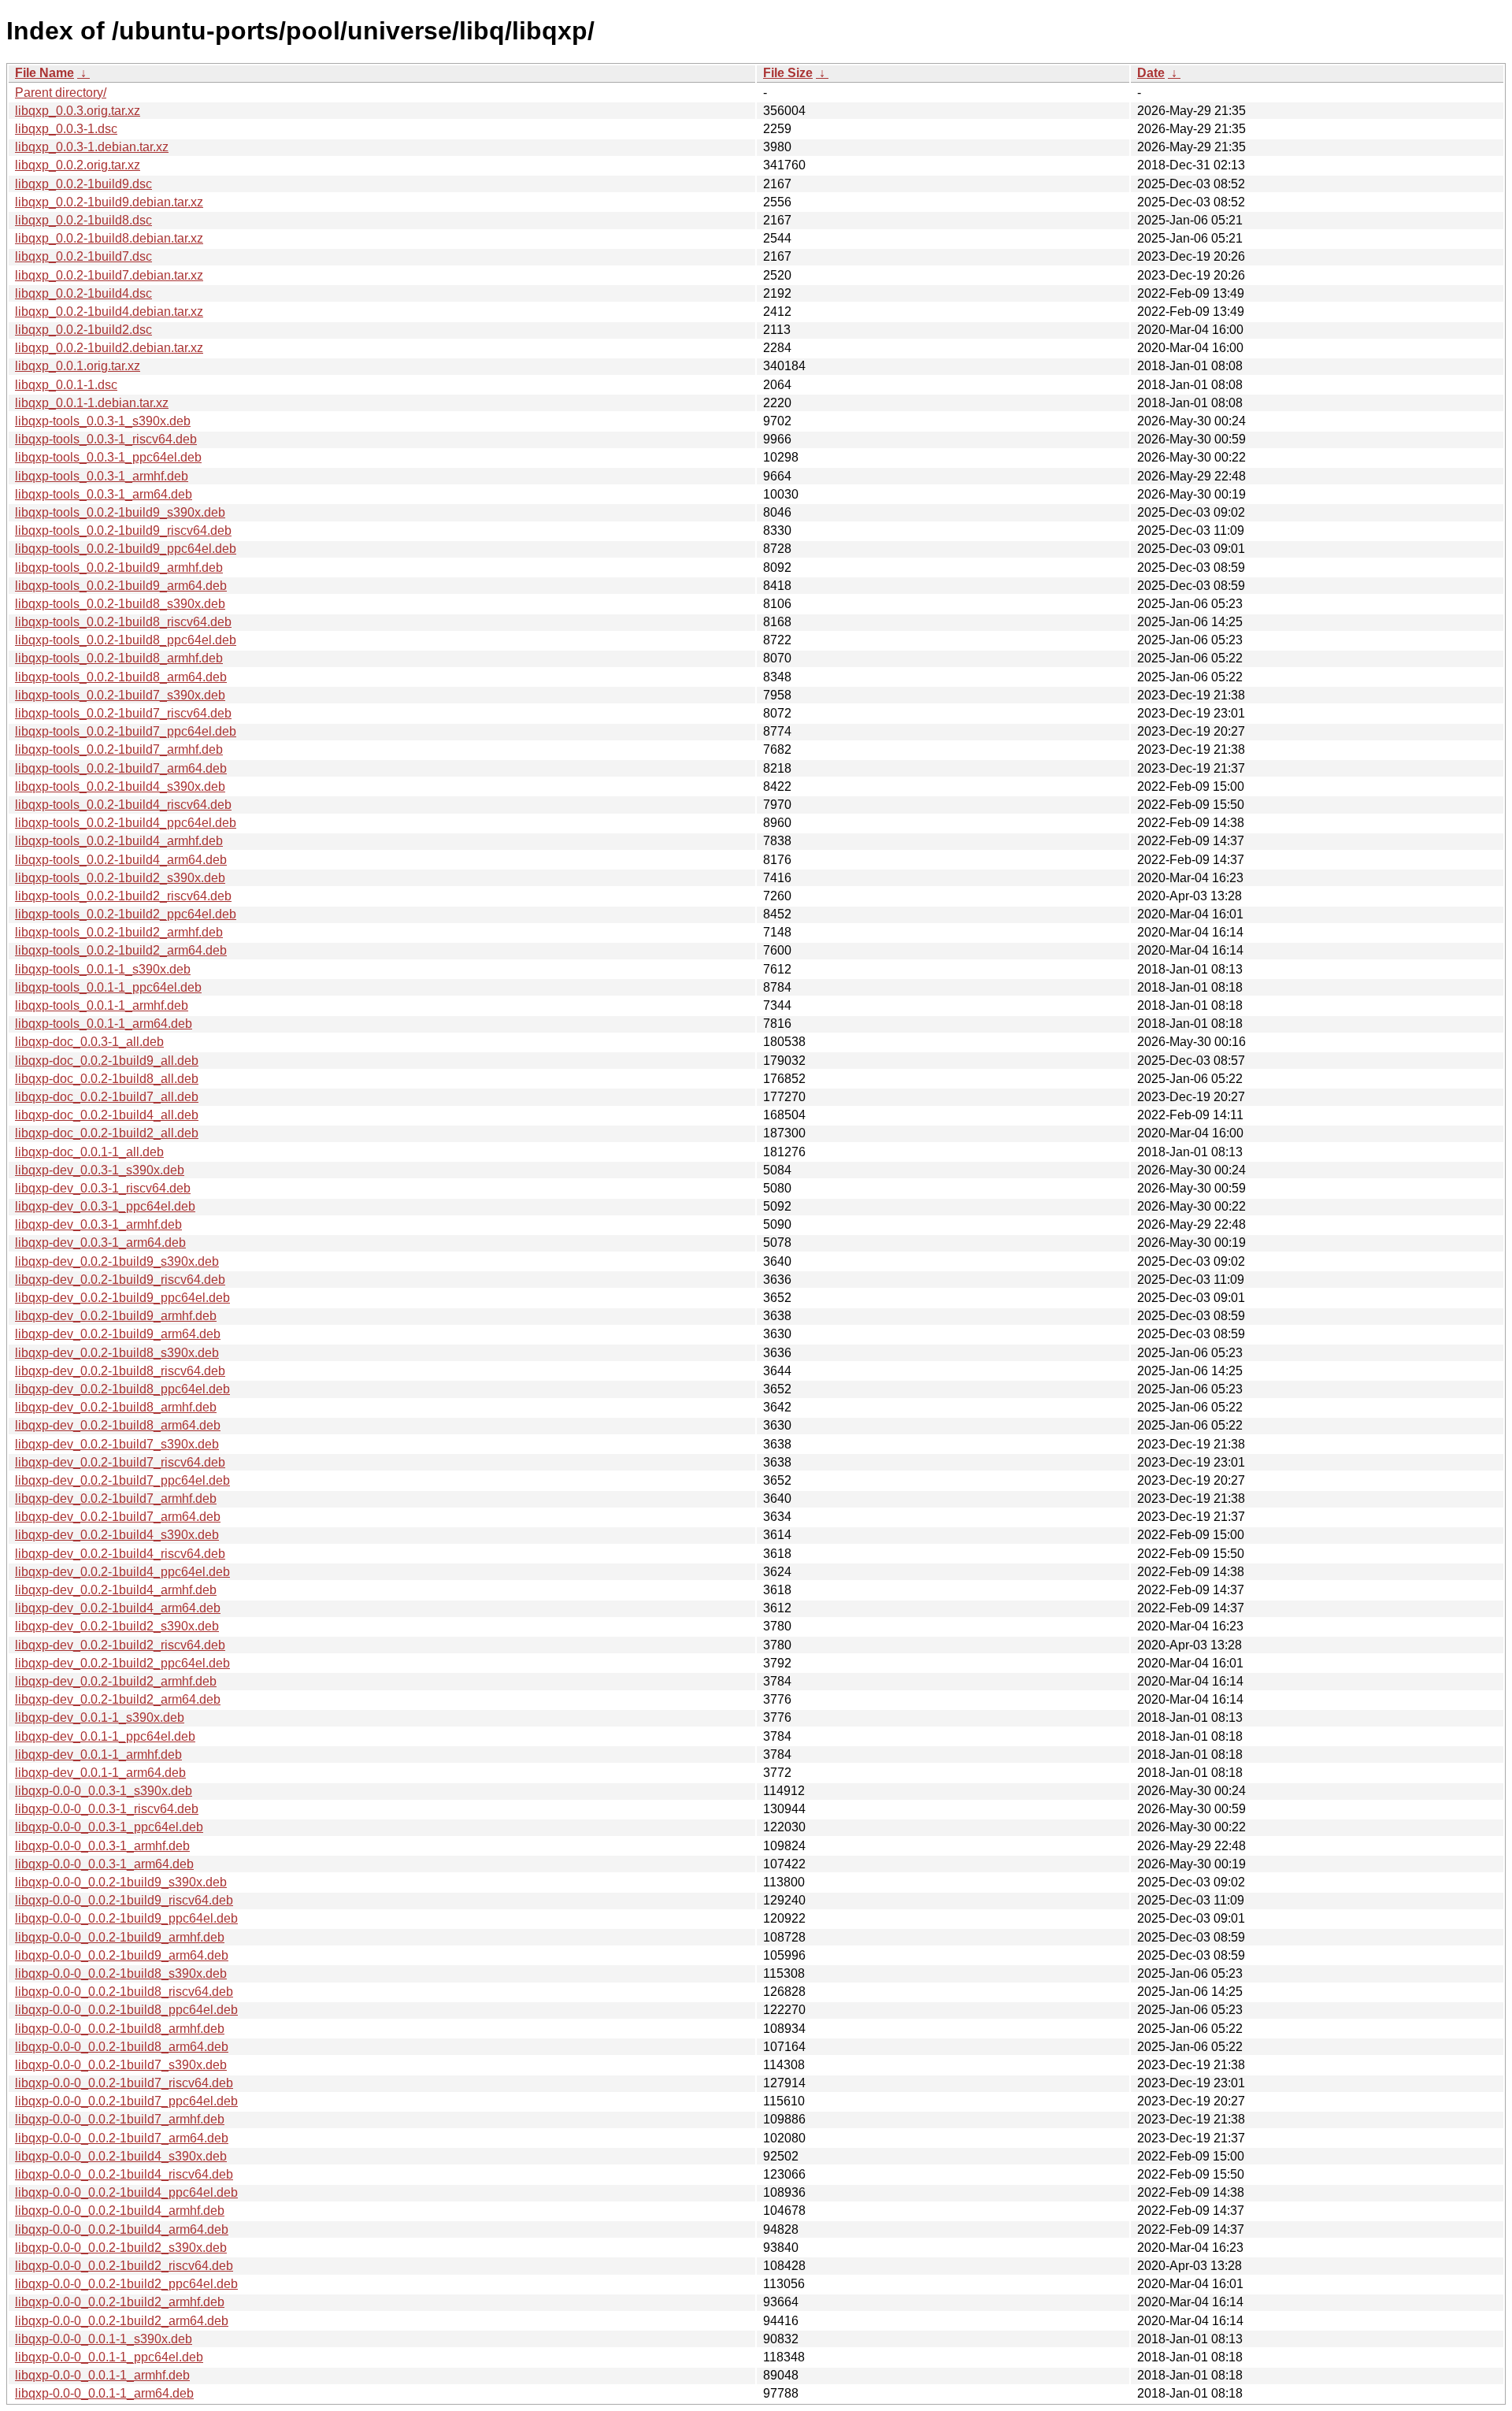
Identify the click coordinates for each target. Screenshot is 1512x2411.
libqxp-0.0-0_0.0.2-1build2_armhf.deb (120, 2302)
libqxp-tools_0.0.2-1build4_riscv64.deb (123, 805)
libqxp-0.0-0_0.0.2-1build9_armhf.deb (120, 1937)
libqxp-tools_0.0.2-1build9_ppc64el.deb (126, 549)
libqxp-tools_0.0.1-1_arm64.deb (104, 1024)
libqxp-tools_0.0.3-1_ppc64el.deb (108, 457)
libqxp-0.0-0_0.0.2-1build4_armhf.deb (120, 2211)
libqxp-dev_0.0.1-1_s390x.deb (100, 1717)
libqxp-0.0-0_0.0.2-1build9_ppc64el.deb (126, 1918)
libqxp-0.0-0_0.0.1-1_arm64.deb (104, 2393)
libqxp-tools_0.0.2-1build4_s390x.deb (120, 786)
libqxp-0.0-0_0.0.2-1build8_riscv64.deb (124, 1992)
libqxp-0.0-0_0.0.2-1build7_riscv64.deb (124, 2083)
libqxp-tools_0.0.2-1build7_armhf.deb (119, 749)
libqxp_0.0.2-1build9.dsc (83, 184)
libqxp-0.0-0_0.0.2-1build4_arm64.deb (122, 2229)
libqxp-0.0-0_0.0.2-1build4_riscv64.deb (124, 2174)
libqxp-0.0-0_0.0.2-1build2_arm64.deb (122, 2321)
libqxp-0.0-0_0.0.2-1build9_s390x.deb (121, 1882)
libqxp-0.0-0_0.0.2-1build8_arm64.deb (122, 2047)
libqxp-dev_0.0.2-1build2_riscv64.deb (120, 1645)
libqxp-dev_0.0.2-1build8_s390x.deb (117, 1353)
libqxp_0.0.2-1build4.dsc (83, 293)
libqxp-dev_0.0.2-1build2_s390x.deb (117, 1626)
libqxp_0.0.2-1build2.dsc (83, 330)
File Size (788, 73)
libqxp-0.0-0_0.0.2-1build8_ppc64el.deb (126, 2010)
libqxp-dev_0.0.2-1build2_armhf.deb (116, 1681)
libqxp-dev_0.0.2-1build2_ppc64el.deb (122, 1663)
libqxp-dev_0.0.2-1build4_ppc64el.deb (122, 1572)
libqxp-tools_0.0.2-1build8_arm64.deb (121, 677)
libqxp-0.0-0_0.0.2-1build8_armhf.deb (120, 2029)
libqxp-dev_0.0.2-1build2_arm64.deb (118, 1699)
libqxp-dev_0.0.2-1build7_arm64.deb (118, 1517)
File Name (44, 73)
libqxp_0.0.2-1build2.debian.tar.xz (109, 348)
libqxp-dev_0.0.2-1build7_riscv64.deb (120, 1462)
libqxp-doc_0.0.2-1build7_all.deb (107, 1097)
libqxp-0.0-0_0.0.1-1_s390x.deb (104, 2339)
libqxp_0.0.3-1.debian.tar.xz (92, 147)
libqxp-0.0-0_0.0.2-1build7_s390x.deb (121, 2065)
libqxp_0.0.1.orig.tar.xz (78, 366)
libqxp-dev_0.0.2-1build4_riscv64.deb (120, 1554)
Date (1151, 73)
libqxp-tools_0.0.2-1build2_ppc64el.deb (126, 914)
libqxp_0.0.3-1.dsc (66, 129)
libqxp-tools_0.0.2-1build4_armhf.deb (119, 841)
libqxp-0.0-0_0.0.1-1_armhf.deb (102, 2375)
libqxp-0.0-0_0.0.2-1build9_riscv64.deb (124, 1900)
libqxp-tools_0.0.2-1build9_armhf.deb (119, 568)
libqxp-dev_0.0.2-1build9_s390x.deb (117, 1261)
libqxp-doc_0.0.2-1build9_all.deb (107, 1061)
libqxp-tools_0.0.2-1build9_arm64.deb (121, 586)
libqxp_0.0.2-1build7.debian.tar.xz (109, 275)
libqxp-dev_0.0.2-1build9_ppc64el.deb (122, 1298)
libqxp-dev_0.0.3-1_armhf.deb (98, 1224)
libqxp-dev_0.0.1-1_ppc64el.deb (105, 1736)
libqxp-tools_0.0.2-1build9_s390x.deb (120, 512)
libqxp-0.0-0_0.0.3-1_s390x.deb (104, 1791)
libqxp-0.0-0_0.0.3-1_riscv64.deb (107, 1809)
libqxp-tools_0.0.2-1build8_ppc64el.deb (126, 640)
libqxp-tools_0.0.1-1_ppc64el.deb (108, 987)
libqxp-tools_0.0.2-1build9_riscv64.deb (123, 530)
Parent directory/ (61, 93)
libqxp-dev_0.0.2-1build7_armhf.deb (116, 1499)
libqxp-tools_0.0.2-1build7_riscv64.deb (123, 713)
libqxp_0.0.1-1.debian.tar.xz (92, 403)
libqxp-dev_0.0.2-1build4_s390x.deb (117, 1535)
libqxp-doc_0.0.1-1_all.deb (89, 1152)
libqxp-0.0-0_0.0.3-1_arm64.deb (104, 1864)
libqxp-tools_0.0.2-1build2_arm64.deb (121, 950)
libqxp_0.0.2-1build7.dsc (83, 256)
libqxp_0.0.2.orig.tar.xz (78, 165)
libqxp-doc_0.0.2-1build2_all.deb (107, 1133)
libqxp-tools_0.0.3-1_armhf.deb (102, 476)
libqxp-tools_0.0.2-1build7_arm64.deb (121, 768)
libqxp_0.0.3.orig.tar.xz (78, 111)
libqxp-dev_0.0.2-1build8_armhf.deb (116, 1407)
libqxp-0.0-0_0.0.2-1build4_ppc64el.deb (126, 2192)
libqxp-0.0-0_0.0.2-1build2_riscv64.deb (124, 2266)
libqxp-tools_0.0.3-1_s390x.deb (103, 421)
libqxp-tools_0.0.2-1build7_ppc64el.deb (126, 731)
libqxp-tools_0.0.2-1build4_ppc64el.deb (126, 823)
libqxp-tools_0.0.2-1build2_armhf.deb (119, 932)
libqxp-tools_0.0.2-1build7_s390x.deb (120, 695)
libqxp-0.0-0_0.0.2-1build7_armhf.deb (120, 2119)
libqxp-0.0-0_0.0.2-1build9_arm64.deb (122, 1955)
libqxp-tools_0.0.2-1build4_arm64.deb (121, 860)
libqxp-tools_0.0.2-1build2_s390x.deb (120, 878)
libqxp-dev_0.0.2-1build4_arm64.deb (118, 1608)
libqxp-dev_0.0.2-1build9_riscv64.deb (120, 1280)
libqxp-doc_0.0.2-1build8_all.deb (107, 1079)
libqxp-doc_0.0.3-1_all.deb (89, 1042)
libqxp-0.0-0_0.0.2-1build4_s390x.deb (121, 2156)
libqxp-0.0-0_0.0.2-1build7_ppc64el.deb (126, 2101)
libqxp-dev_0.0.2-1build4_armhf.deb (116, 1590)
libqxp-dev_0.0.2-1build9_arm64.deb (118, 1334)
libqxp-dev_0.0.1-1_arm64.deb (100, 1773)
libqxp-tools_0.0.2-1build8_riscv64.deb (123, 622)
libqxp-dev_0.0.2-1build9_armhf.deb (116, 1316)
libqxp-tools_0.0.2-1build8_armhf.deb (119, 658)
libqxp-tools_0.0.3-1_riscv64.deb (106, 439)
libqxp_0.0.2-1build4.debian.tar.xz (109, 312)
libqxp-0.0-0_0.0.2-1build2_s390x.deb (121, 2248)
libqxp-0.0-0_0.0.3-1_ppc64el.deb (109, 1827)
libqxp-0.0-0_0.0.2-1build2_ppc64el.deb (126, 2284)
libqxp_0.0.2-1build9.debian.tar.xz (109, 202)
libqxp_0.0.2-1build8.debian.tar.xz (109, 238)
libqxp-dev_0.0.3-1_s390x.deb (100, 1170)
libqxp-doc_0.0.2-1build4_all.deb (107, 1115)
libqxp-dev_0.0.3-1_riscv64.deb (103, 1188)
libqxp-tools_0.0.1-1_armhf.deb (102, 1005)
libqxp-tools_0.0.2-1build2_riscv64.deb (123, 896)
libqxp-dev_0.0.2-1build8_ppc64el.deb (122, 1389)
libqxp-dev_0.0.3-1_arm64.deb (100, 1243)
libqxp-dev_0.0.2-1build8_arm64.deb (118, 1425)
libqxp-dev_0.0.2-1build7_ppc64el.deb (122, 1480)
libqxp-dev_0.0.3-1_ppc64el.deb (105, 1206)
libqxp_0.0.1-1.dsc (66, 385)
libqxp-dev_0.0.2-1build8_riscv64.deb (120, 1371)
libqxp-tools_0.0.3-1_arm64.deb (104, 494)
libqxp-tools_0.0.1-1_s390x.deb (103, 969)
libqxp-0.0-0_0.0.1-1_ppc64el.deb (109, 2357)
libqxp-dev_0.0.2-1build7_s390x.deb (117, 1444)
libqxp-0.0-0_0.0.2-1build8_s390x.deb (121, 1973)
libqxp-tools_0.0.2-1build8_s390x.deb (120, 604)
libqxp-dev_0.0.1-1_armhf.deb (98, 1754)
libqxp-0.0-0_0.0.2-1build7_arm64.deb (122, 2138)
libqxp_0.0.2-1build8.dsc (83, 220)
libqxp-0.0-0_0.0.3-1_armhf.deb (102, 1846)
